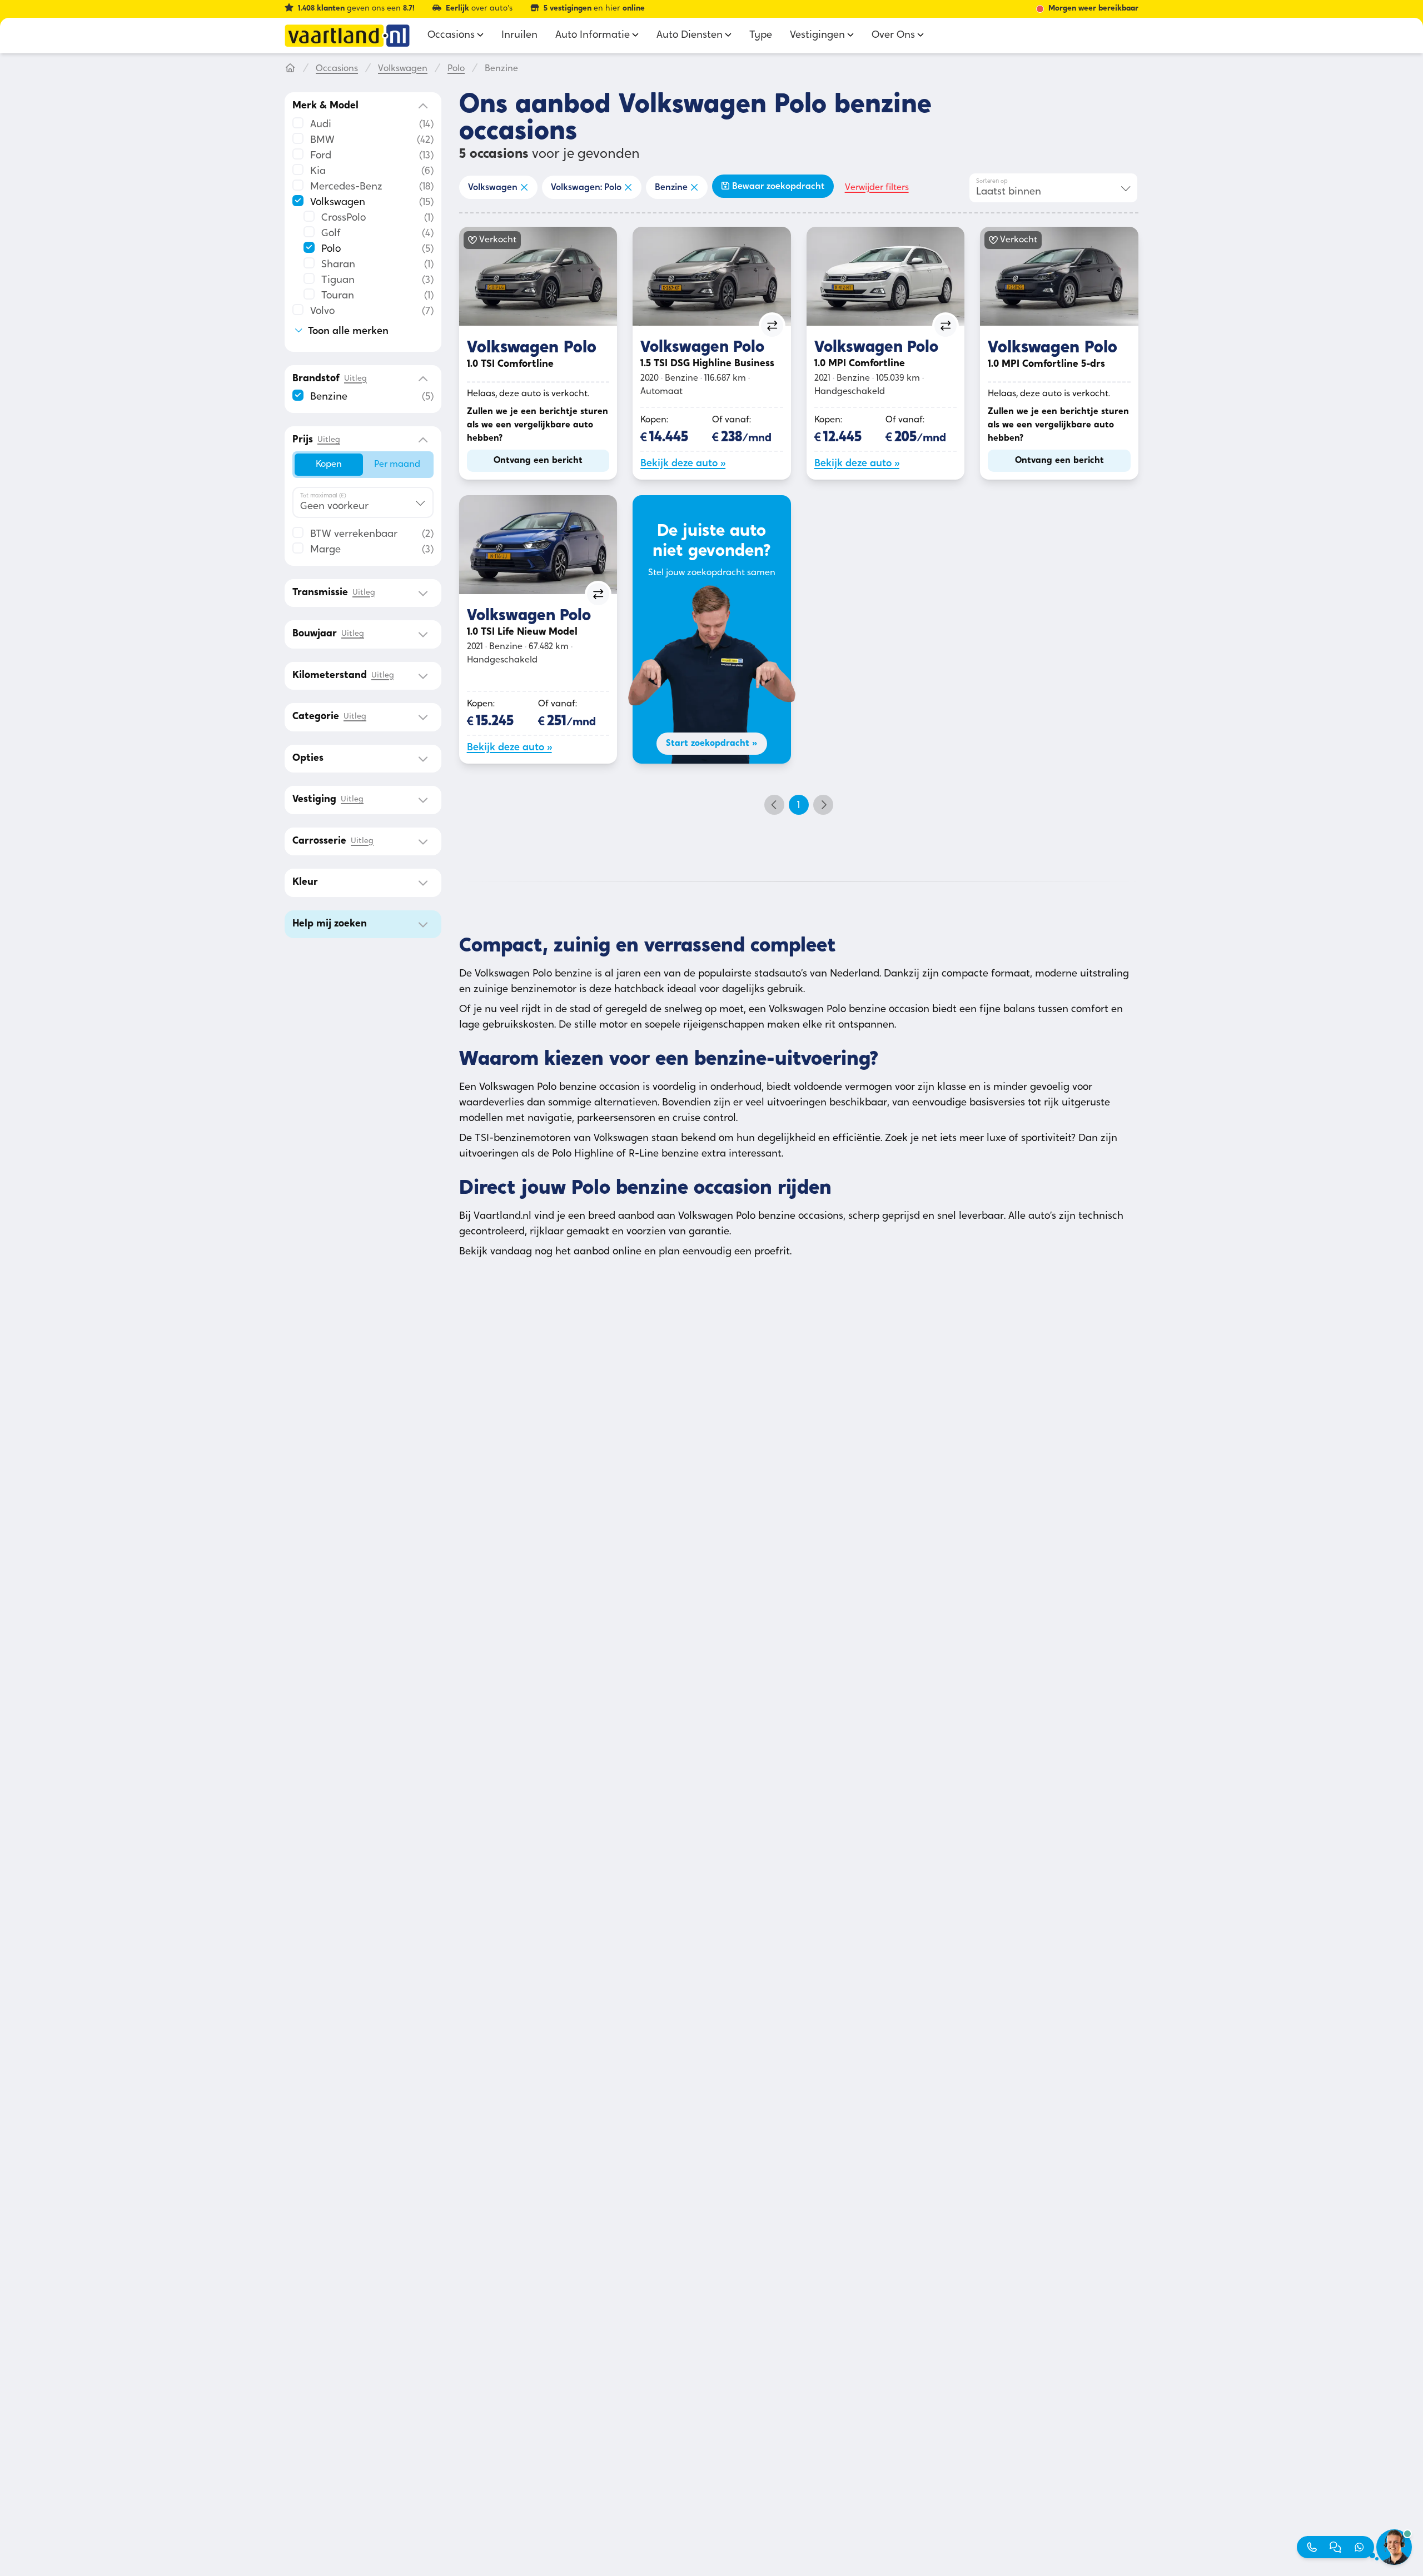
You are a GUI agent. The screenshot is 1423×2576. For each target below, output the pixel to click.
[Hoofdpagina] (290, 69)
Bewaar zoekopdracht (778, 187)
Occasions (337, 69)
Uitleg (355, 379)
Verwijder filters (877, 188)
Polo (456, 69)
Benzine (671, 188)
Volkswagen (403, 69)
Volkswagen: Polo (586, 188)
